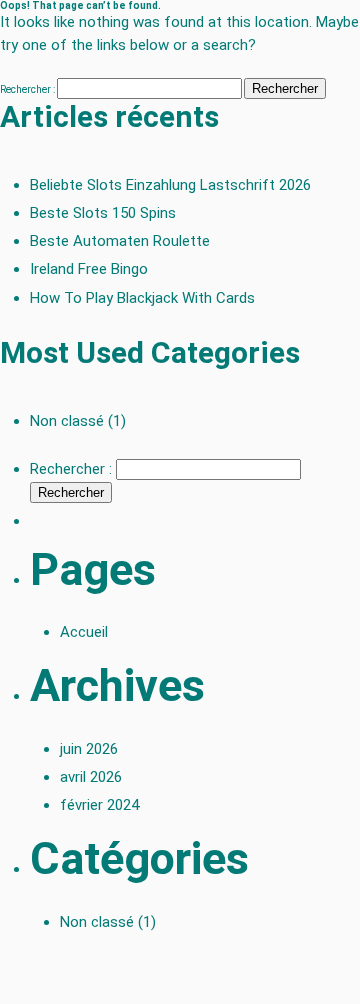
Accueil (84, 632)
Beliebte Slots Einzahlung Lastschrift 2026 (170, 185)
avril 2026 (91, 777)
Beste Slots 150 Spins (103, 213)
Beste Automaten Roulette (120, 241)
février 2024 (99, 805)
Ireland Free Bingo (89, 269)
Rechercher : (27, 89)
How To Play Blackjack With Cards (142, 298)
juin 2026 (89, 749)
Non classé (67, 421)
